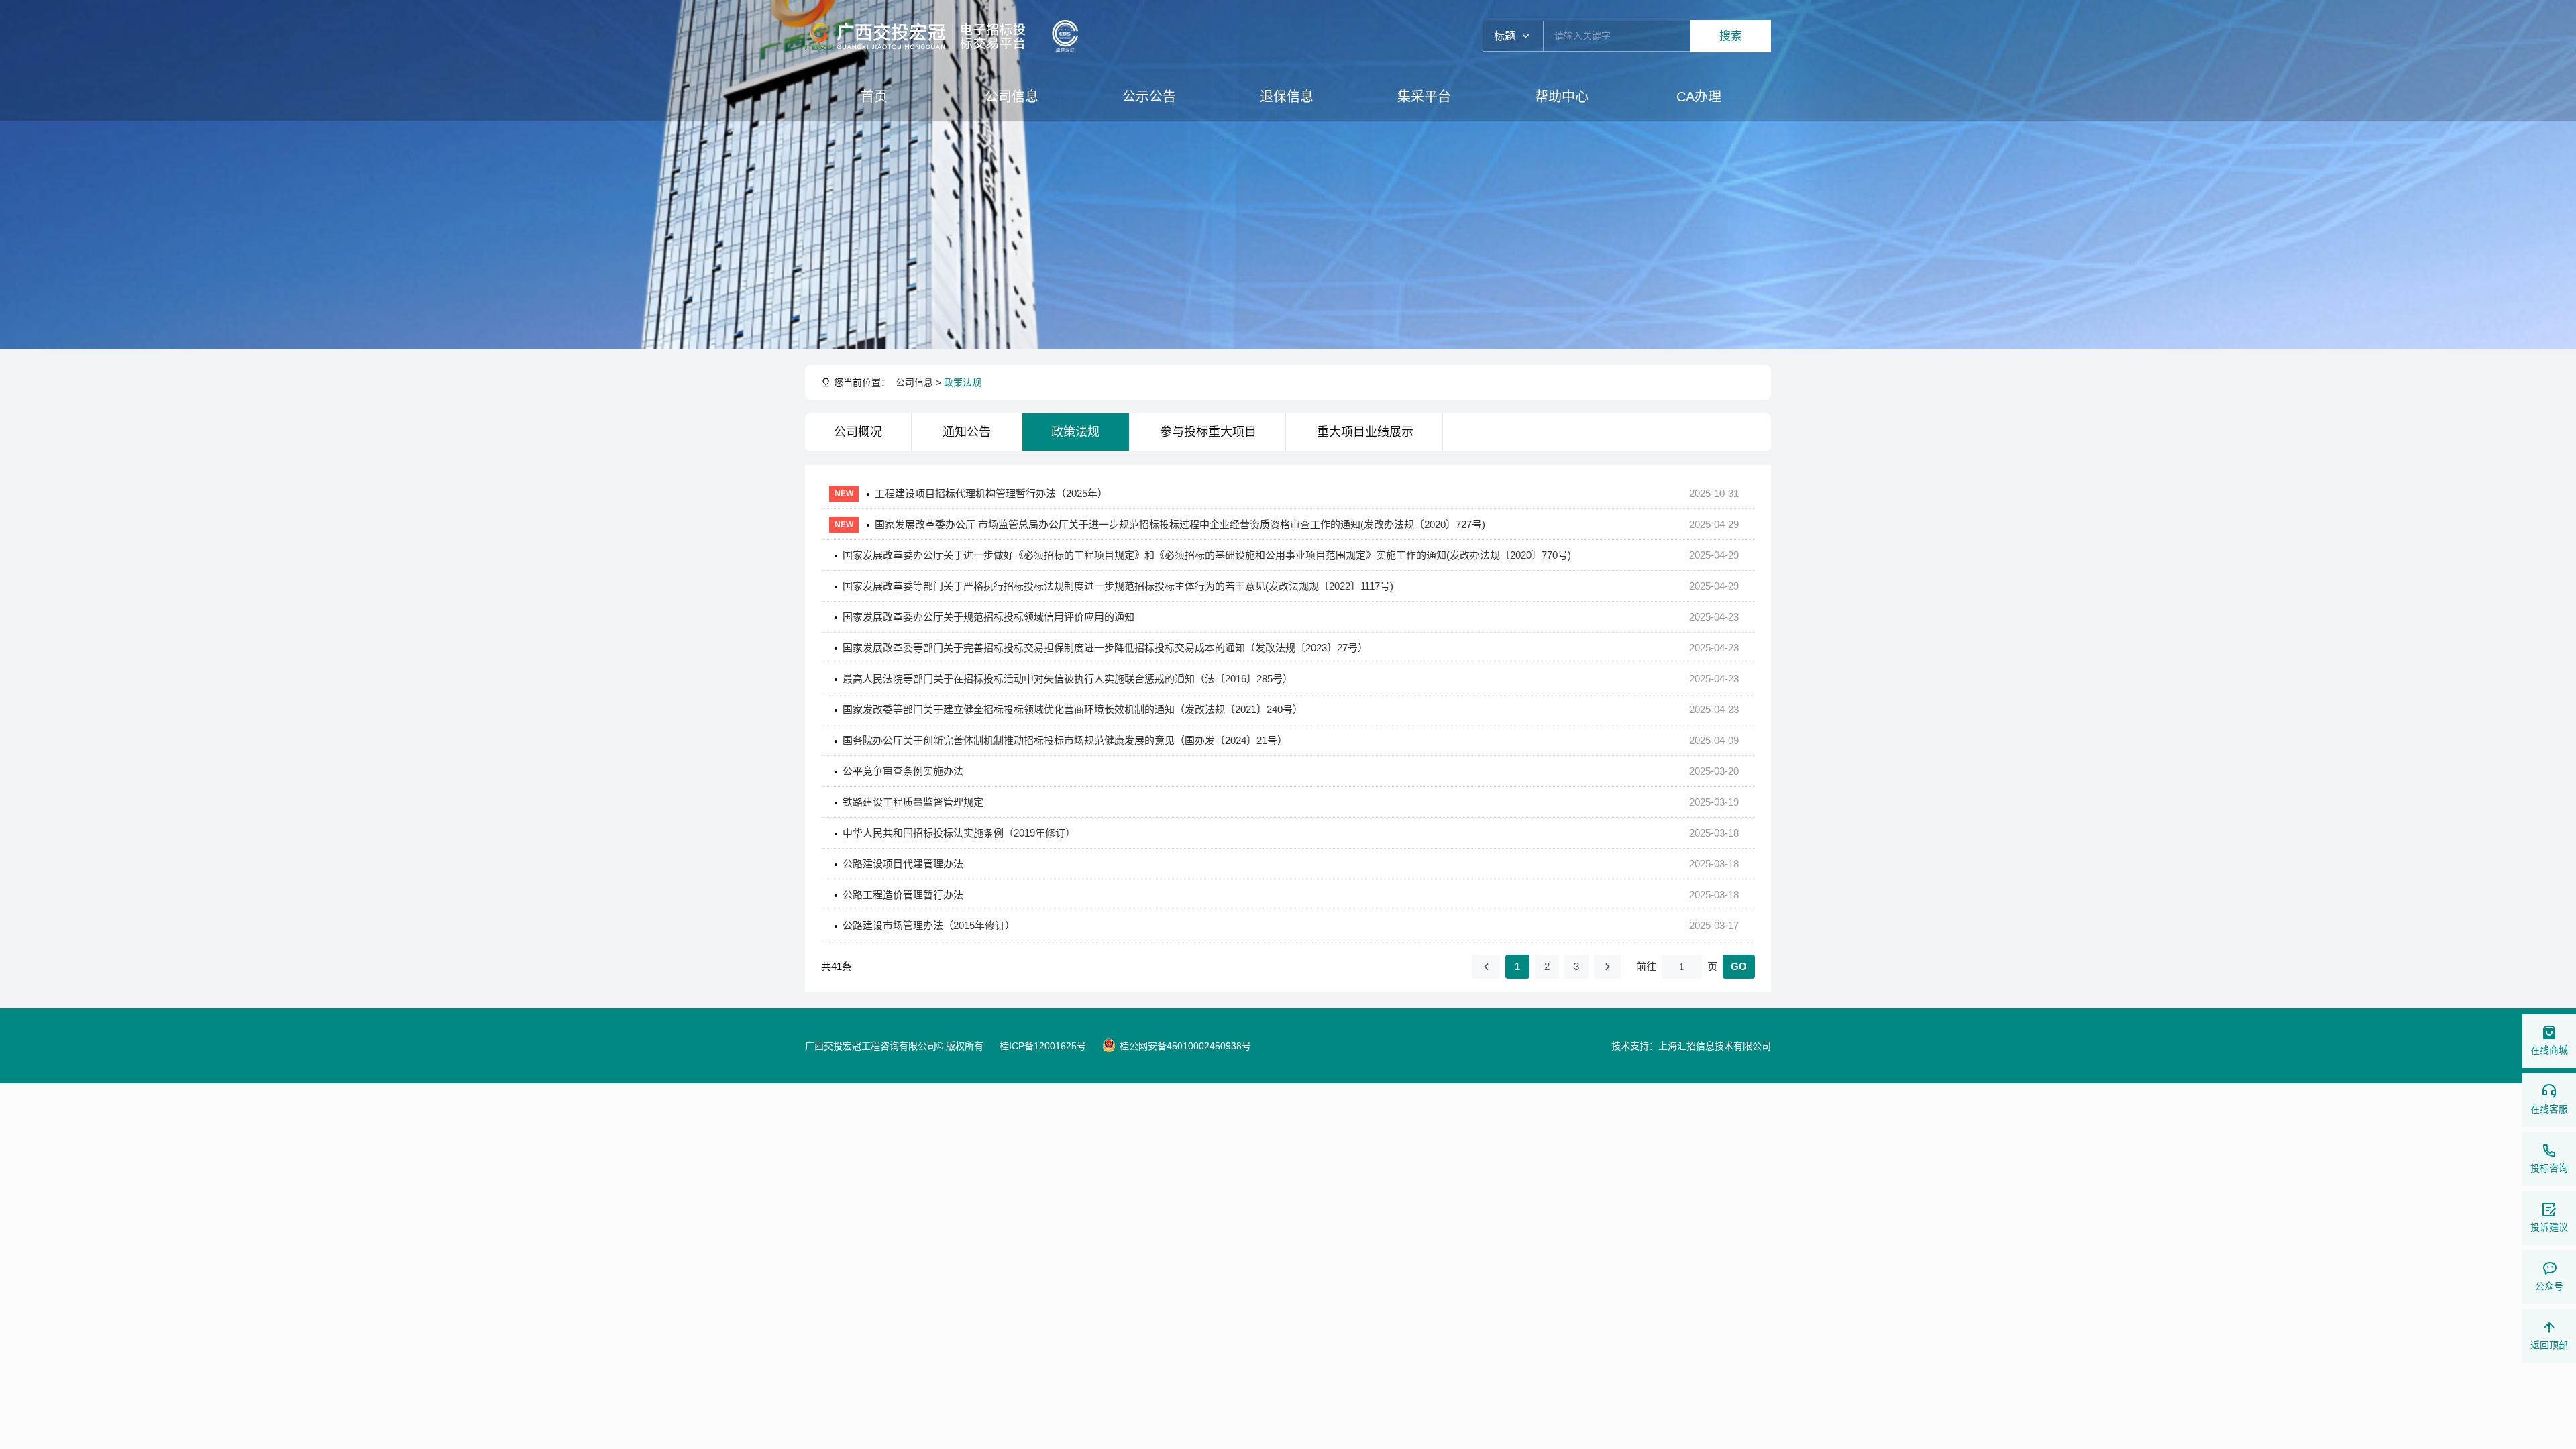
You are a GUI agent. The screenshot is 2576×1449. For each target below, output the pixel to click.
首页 (874, 97)
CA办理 (1699, 97)
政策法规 (963, 382)
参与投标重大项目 (1208, 432)
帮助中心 (1562, 97)
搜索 (1731, 36)
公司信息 (1012, 97)
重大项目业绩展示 (1365, 432)
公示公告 (1149, 97)
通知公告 (967, 432)
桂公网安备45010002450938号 (1185, 1046)
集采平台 (1424, 97)
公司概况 (858, 432)
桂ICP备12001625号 (1043, 1046)
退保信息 (1287, 97)
